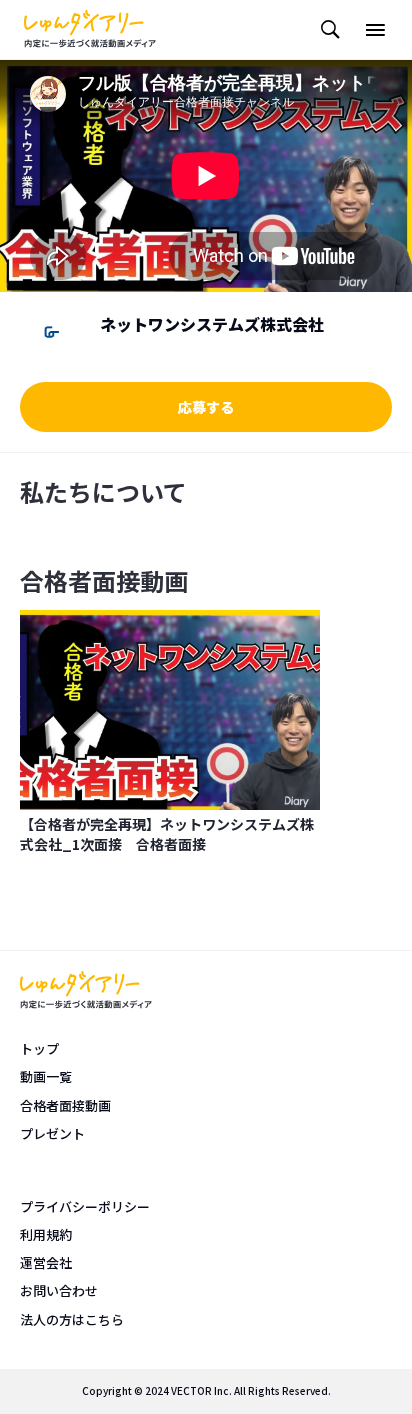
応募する (206, 407)
